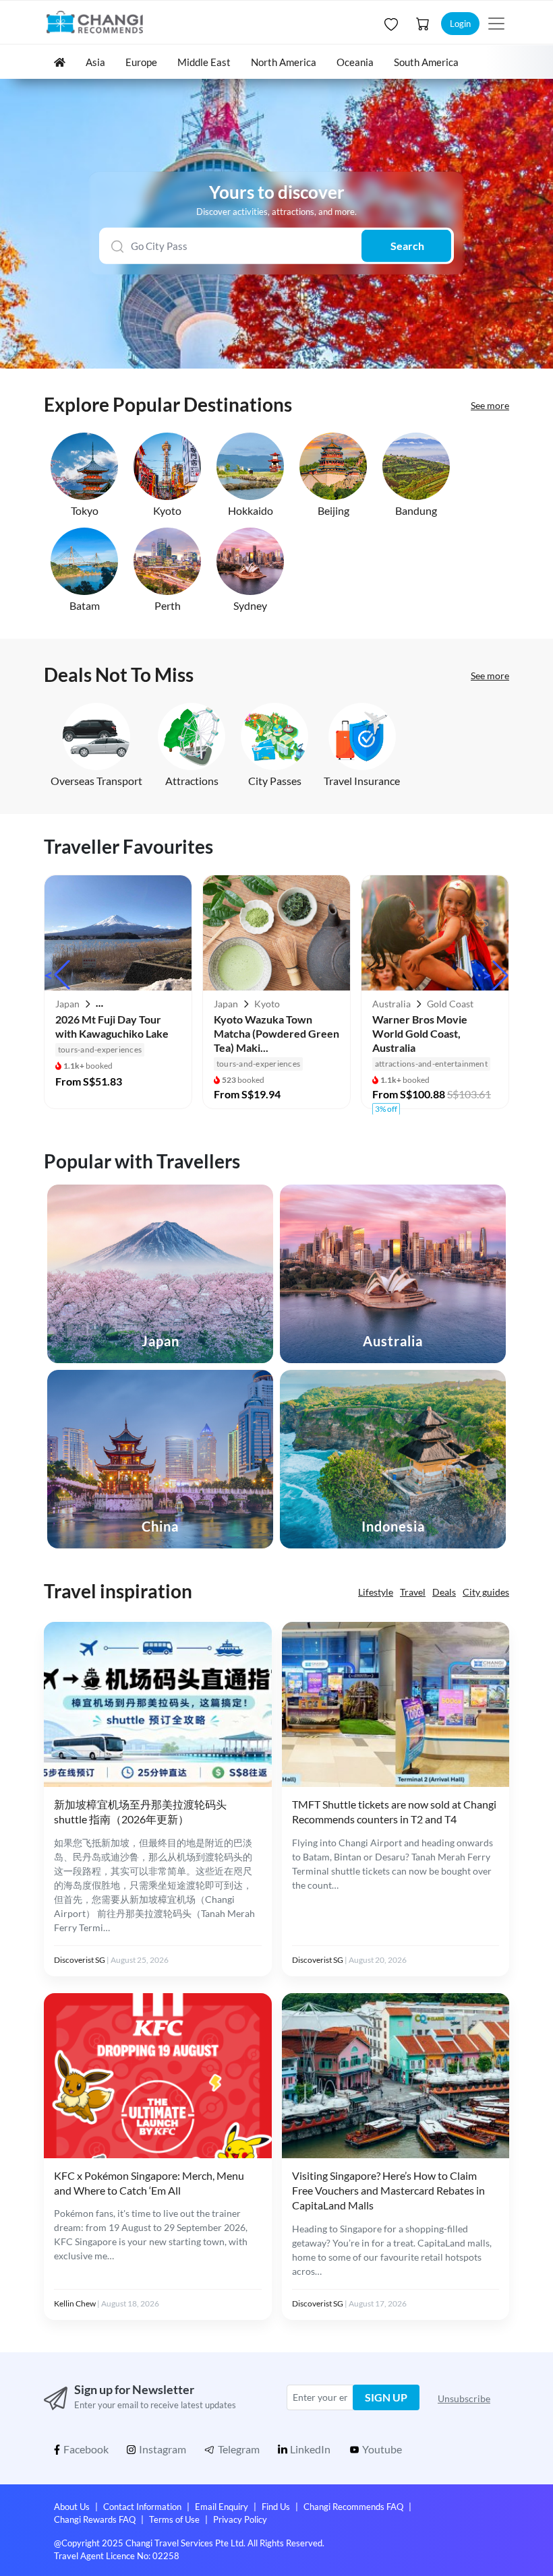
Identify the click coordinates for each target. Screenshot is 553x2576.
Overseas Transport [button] (96, 781)
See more (490, 405)
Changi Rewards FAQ (95, 2519)
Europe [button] (141, 62)
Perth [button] (168, 605)
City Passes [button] (275, 781)
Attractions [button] (192, 781)
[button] (390, 24)
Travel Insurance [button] (362, 781)
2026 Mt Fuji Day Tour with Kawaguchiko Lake (112, 1026)
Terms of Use (174, 2519)
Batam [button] (85, 605)
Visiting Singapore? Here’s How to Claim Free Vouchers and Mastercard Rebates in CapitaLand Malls (388, 2191)
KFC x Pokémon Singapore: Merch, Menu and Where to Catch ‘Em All (149, 2183)
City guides (486, 1592)
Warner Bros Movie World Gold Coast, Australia (420, 1033)
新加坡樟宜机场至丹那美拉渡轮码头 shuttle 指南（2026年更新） (140, 1812)
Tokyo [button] (85, 510)
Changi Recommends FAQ (353, 2507)
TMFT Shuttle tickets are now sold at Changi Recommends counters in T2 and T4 (394, 1812)
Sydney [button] (250, 605)
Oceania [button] (355, 62)
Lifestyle (376, 1592)
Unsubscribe (464, 2398)
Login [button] (460, 24)
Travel (413, 1592)
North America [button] (284, 62)
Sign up (386, 2397)
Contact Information (142, 2507)
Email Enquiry (222, 2507)
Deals (444, 1592)
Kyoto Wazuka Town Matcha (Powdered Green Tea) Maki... (276, 1033)
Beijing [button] (333, 510)
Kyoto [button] (167, 510)
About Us (72, 2507)
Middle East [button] (204, 62)
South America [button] (426, 62)
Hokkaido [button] (251, 510)
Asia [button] (95, 62)
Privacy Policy (240, 2519)
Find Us (276, 2507)
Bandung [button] (416, 510)
